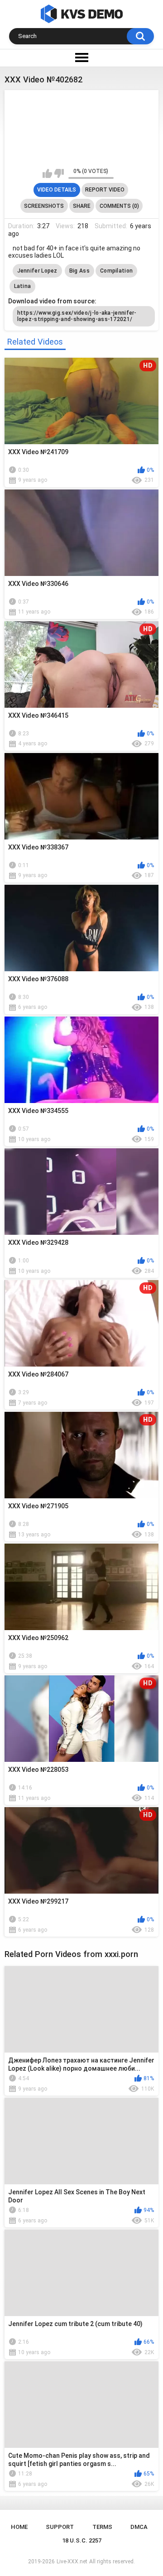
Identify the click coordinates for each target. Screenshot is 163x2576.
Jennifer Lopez (37, 271)
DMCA (139, 2527)
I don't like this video (59, 173)
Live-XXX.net (72, 2562)
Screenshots (44, 206)
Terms (102, 2527)
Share (82, 206)
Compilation (116, 271)
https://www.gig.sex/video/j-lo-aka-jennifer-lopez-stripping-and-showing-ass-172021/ (77, 316)
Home (19, 2527)
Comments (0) (119, 206)
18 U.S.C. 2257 (82, 2540)
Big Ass (79, 271)
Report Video (105, 190)
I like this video (47, 173)
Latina (23, 286)
